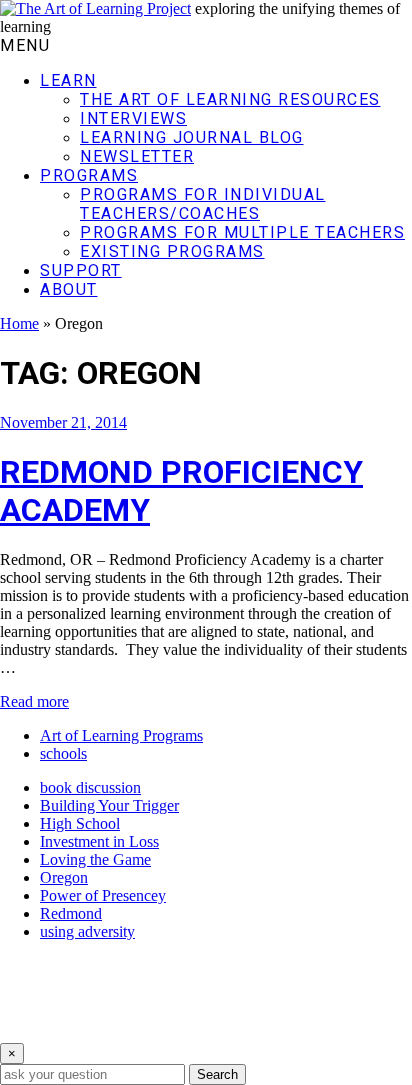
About (69, 289)
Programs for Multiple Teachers (242, 232)
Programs (89, 175)
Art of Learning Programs (121, 735)
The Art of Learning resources (230, 99)
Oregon (64, 877)
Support (81, 270)
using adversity (87, 931)
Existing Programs (172, 251)
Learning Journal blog (192, 137)
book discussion (90, 787)
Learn (68, 80)
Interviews (133, 118)
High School (80, 823)
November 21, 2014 (63, 422)
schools (63, 753)
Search (217, 1074)
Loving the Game (95, 859)
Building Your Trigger (109, 805)
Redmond (71, 913)
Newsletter (137, 156)
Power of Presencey (103, 895)
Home (19, 323)
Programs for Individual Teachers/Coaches (203, 204)
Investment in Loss (99, 841)
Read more (34, 701)
